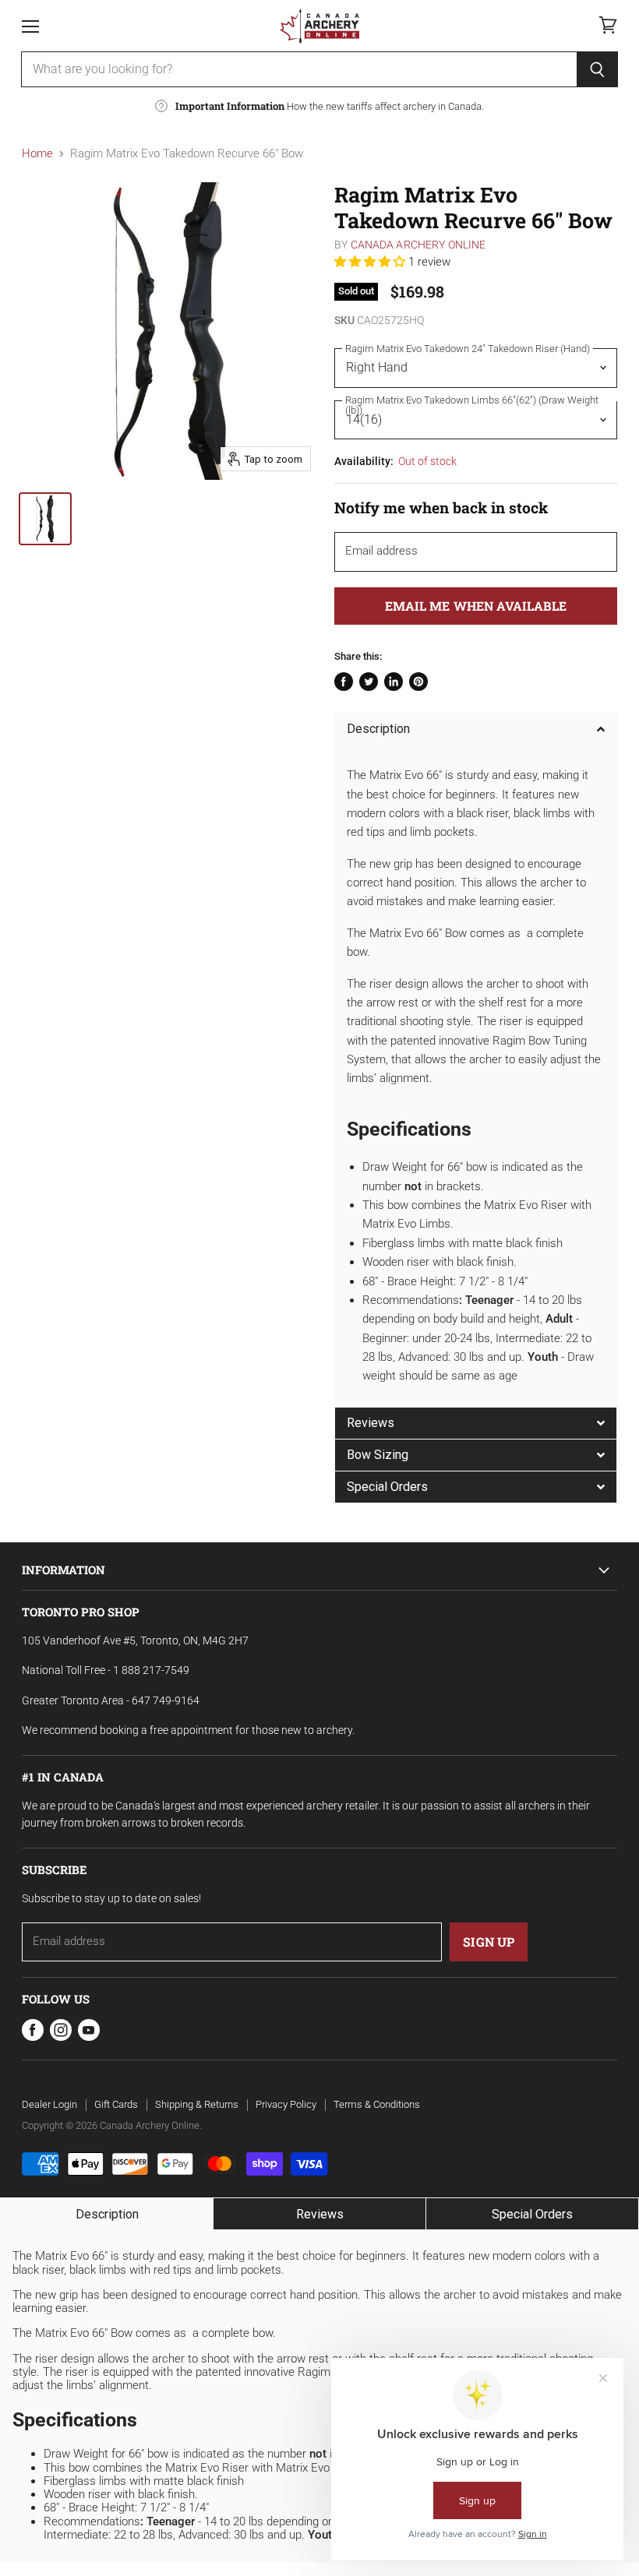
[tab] (476, 729)
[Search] (597, 69)
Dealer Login (49, 2104)
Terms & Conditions (377, 2104)
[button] (371, 262)
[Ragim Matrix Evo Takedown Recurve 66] (45, 519)
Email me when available (476, 606)
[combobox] (299, 69)
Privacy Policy (286, 2104)
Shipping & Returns (197, 2104)
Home (37, 154)
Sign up (489, 1942)
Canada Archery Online (418, 245)
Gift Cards (116, 2104)
